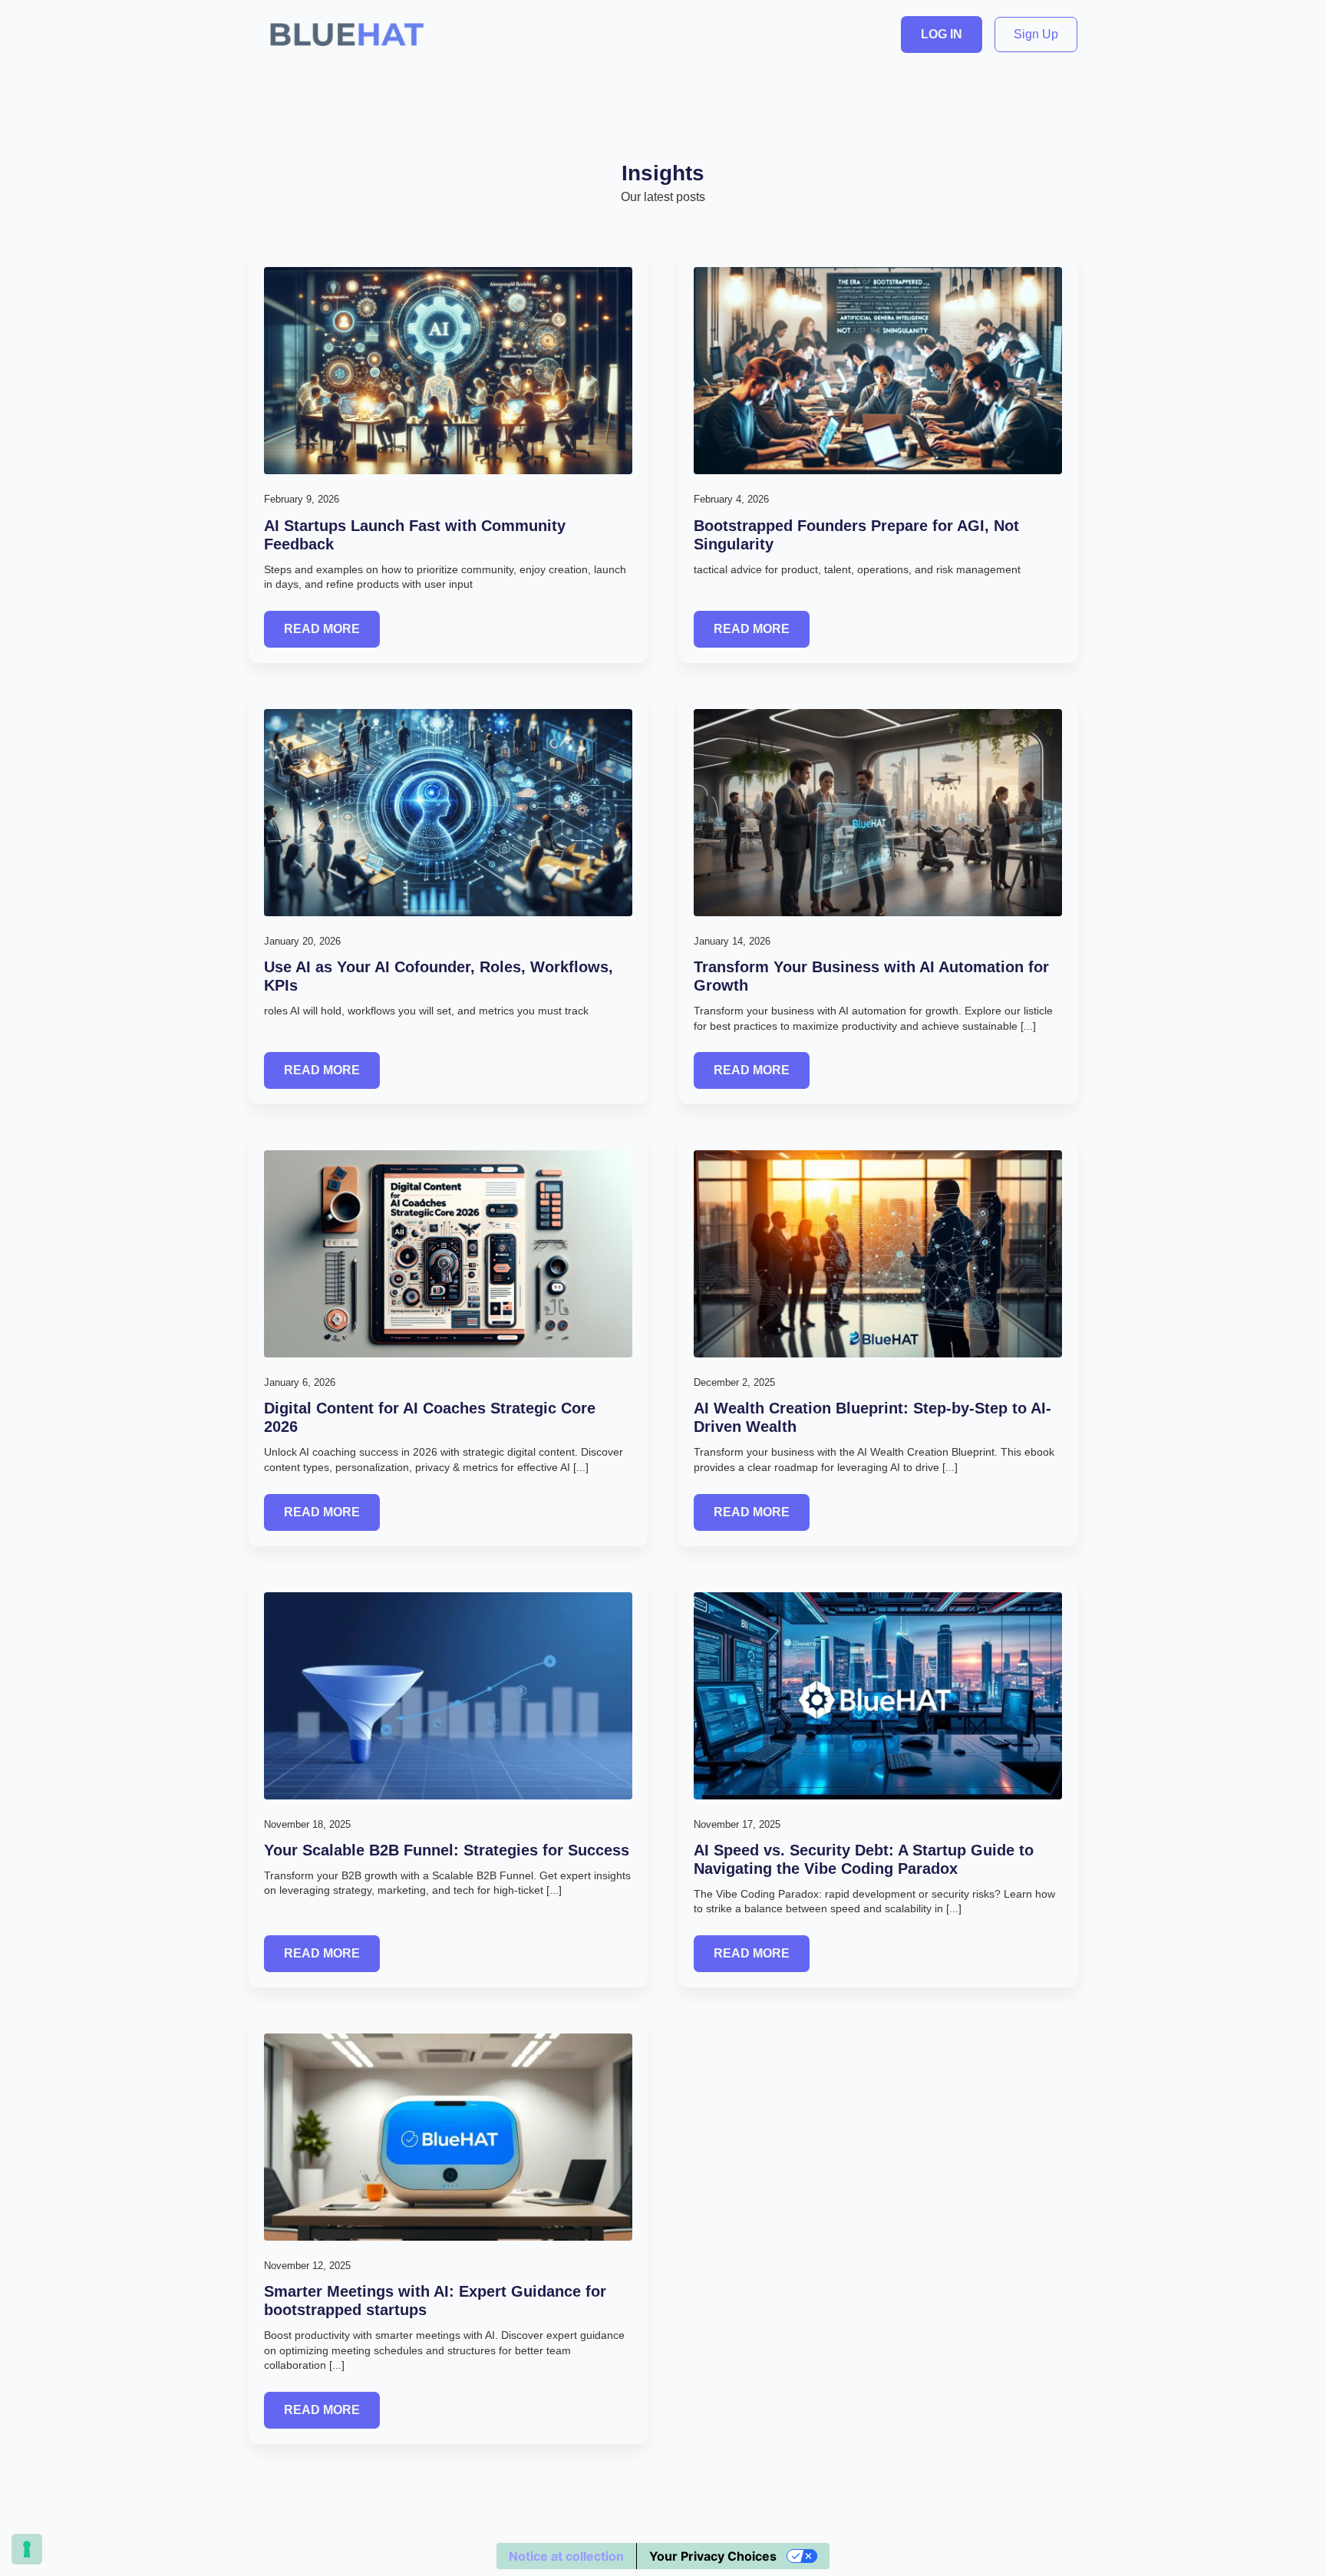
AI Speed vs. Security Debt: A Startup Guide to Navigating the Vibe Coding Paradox (864, 1859)
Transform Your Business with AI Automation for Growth (871, 976)
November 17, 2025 (737, 1824)
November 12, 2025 (307, 2266)
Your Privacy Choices (713, 2556)
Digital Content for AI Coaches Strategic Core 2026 (430, 1417)
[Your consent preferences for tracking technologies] (27, 2549)
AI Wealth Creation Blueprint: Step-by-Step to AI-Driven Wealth (872, 1417)
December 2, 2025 (734, 1382)
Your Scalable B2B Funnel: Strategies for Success (447, 1850)
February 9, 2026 (302, 499)
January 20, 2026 (302, 941)
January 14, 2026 (732, 941)
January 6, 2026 (300, 1382)
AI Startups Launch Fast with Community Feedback (415, 535)
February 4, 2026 (731, 499)
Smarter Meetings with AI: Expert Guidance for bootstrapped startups (435, 2301)
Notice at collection (566, 2556)
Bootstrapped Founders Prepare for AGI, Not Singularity (856, 535)
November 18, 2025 (307, 1824)
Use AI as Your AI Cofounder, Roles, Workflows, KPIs (439, 976)
